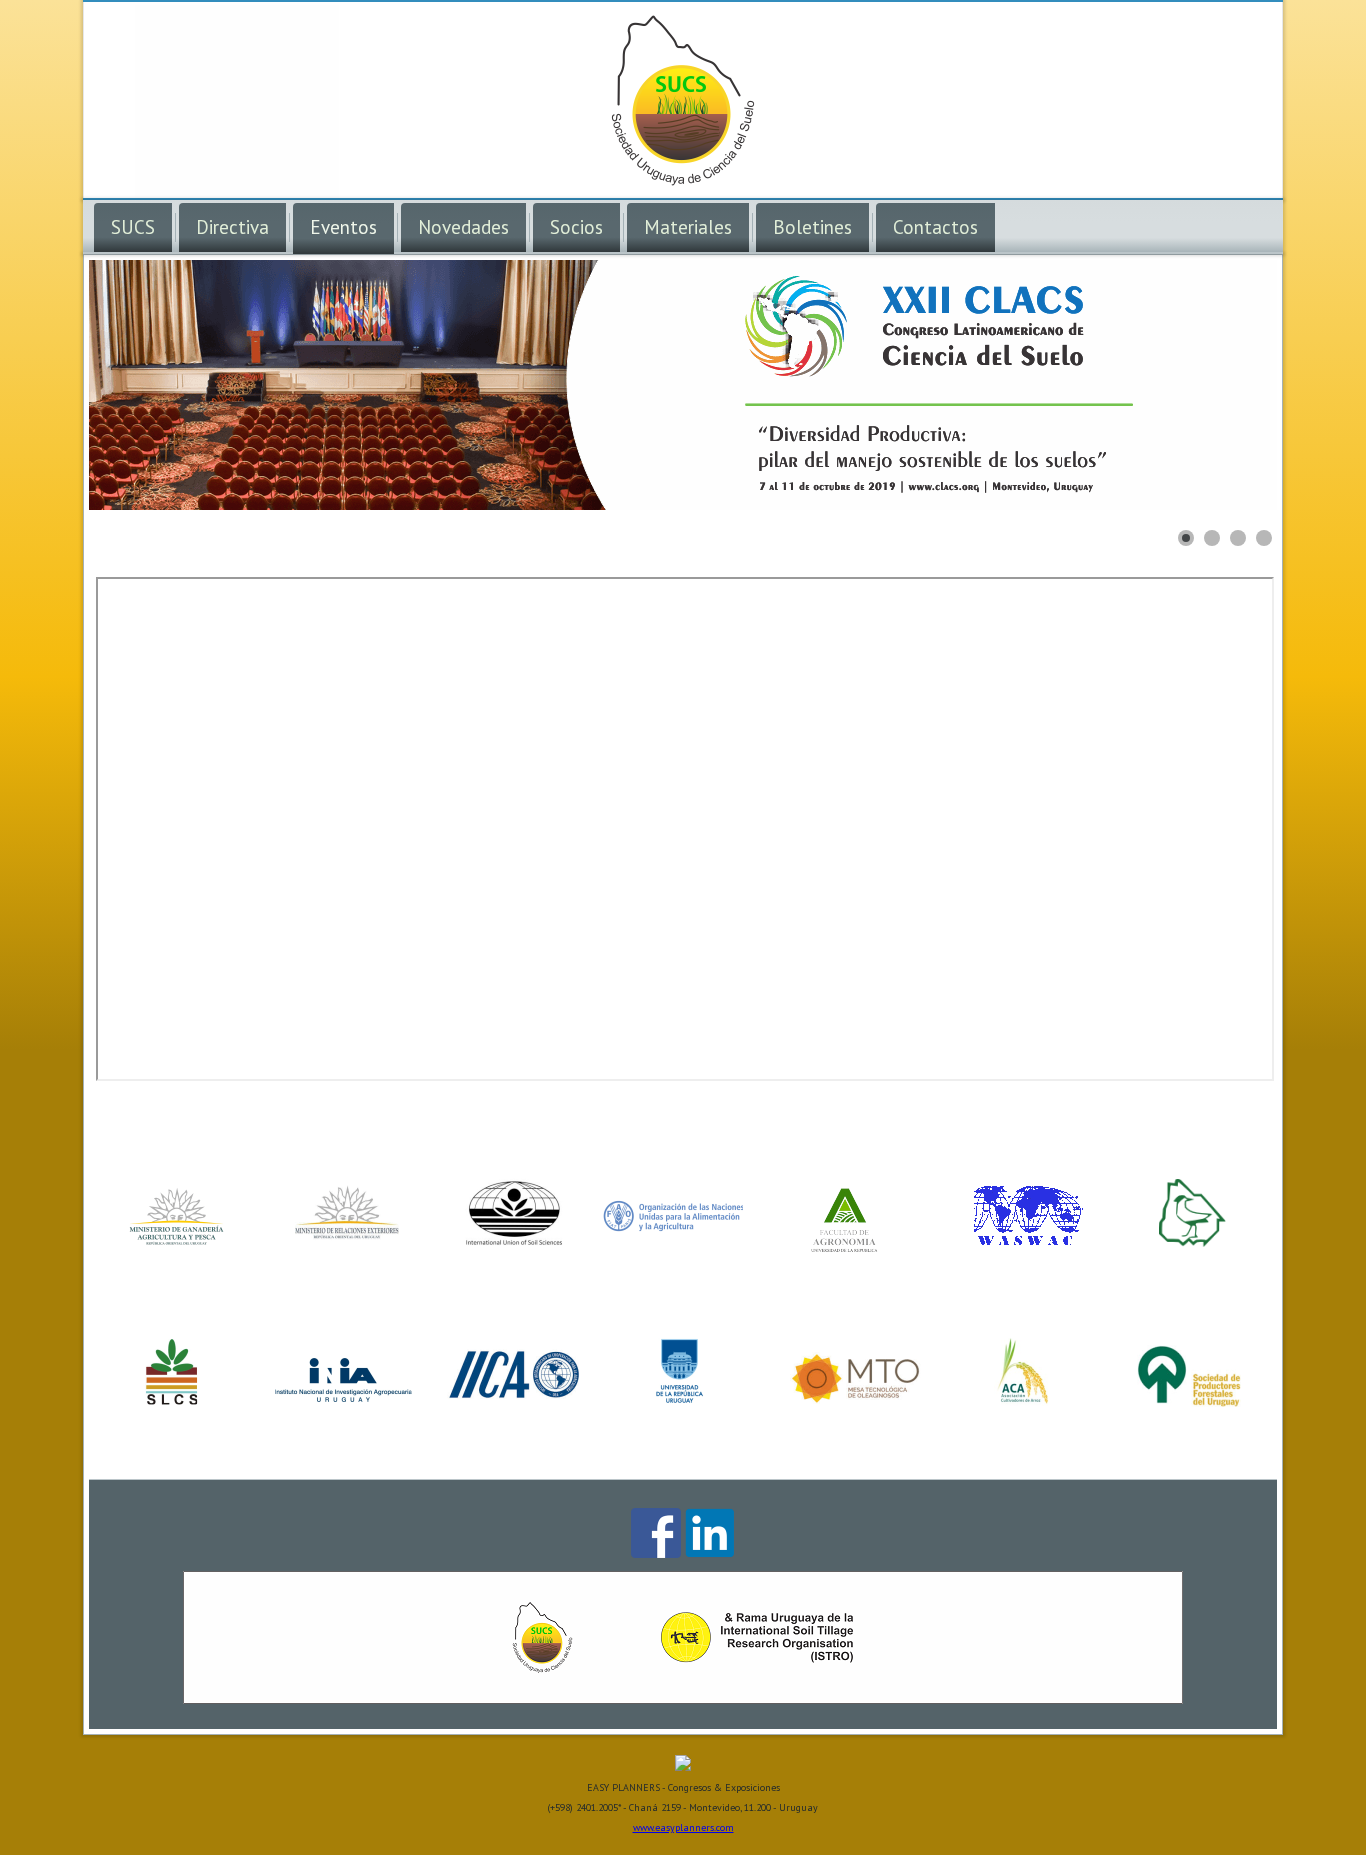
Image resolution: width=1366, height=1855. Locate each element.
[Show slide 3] (1238, 538)
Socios (576, 227)
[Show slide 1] (1186, 538)
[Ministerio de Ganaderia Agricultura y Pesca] (174, 1241)
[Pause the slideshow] (1216, 385)
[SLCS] (174, 1401)
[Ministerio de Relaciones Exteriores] (344, 1241)
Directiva (232, 227)
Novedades (463, 227)
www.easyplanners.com (683, 1827)
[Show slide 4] (1264, 538)
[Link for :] (683, 385)
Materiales (688, 227)
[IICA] (513, 1401)
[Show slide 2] (1212, 538)
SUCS (133, 227)
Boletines (812, 227)
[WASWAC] (1026, 1241)
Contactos (935, 227)
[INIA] (344, 1401)
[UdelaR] (683, 1401)
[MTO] (855, 1401)
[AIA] (1194, 1241)
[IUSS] (515, 1241)
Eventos (343, 227)
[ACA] (1022, 1401)
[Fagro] (847, 1251)
